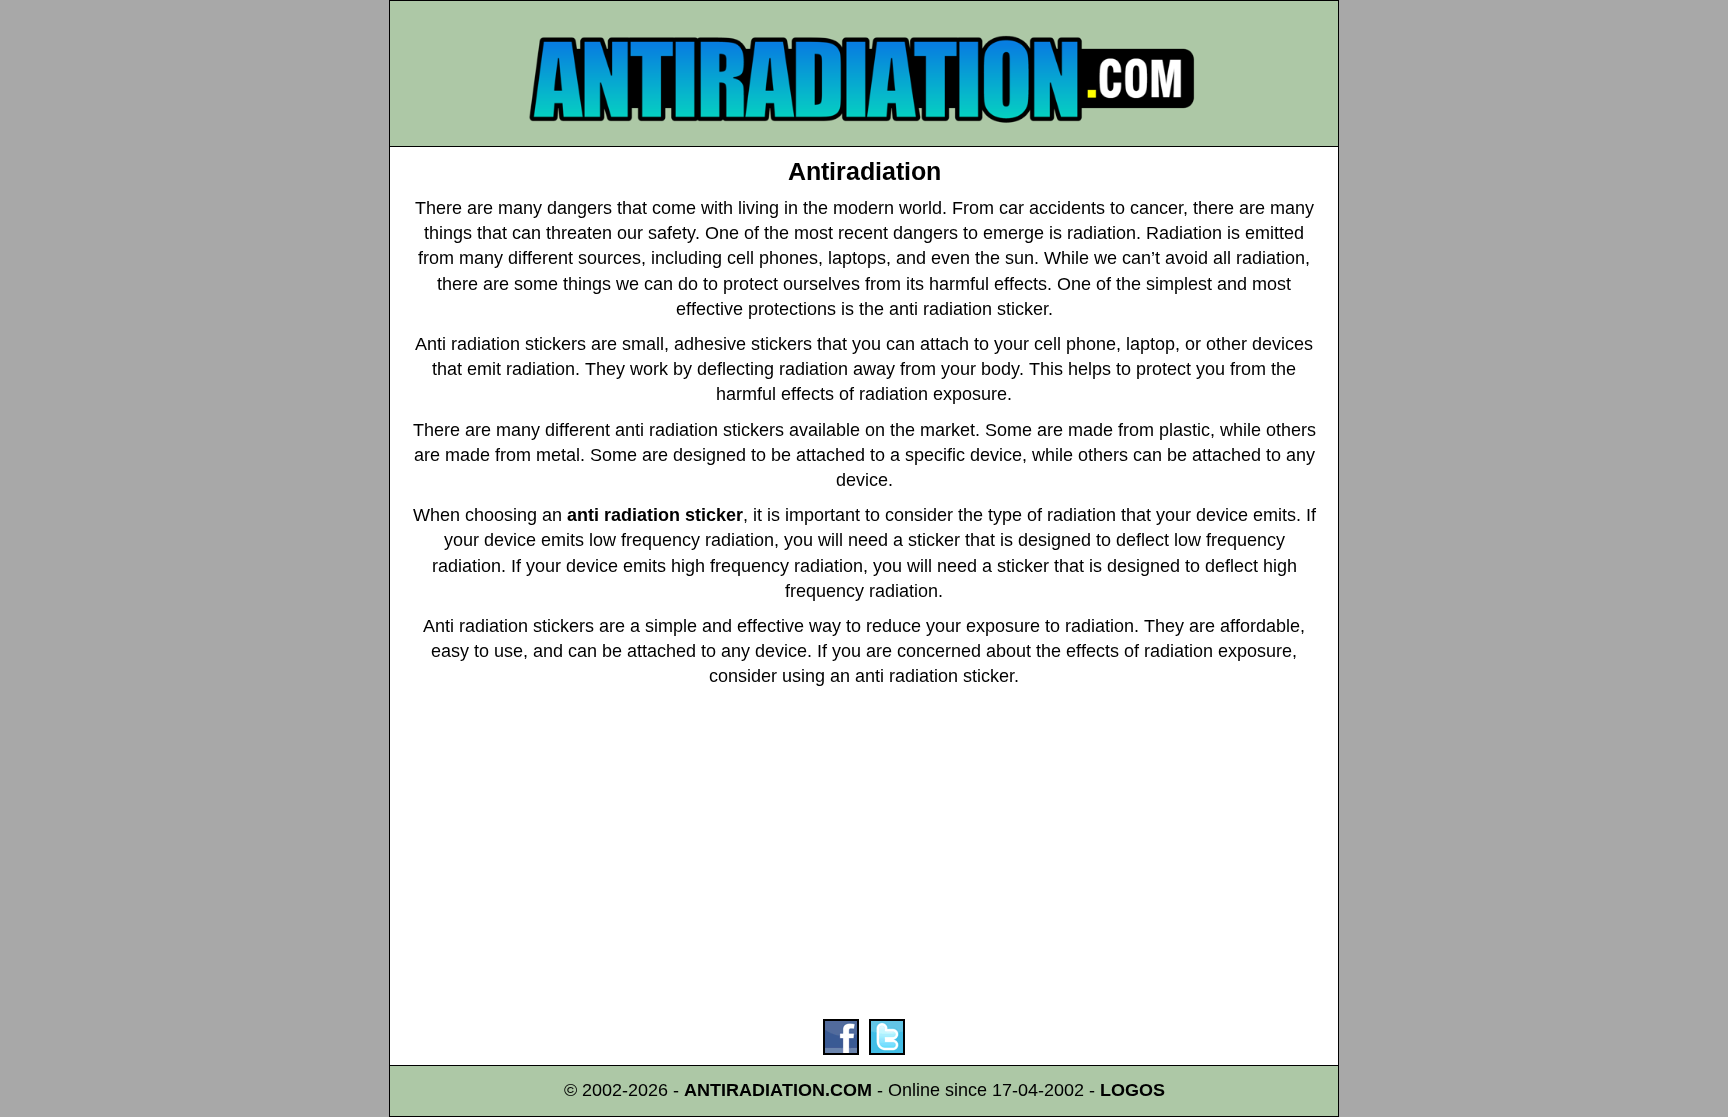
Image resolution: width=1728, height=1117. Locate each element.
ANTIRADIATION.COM (778, 1090)
